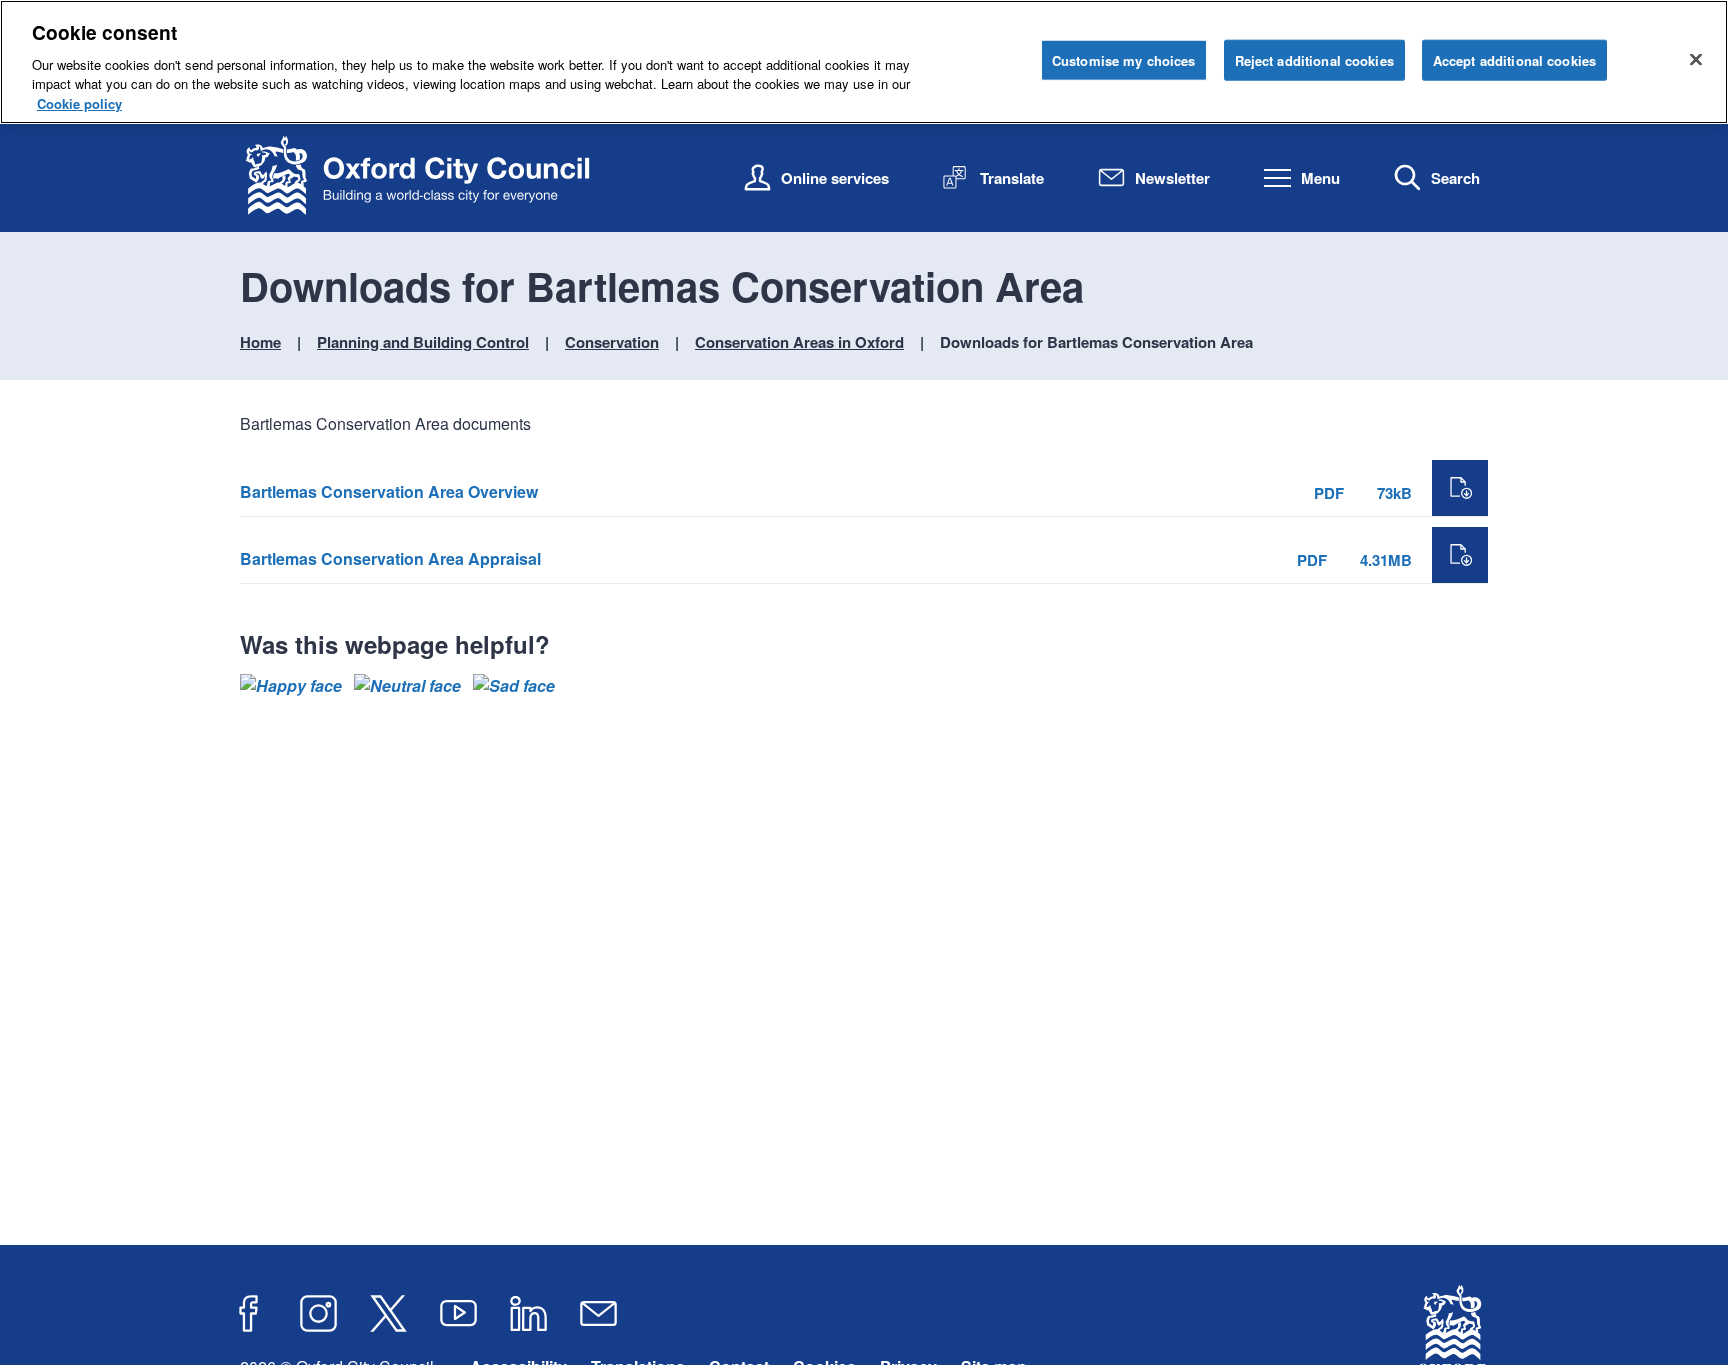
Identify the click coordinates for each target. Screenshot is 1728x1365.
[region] (864, 62)
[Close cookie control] (1696, 59)
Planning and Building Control (423, 342)
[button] (291, 686)
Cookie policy (79, 103)
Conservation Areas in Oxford (799, 342)
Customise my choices (1124, 59)
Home (260, 342)
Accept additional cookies (1514, 59)
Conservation (612, 342)
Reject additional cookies (1314, 59)
